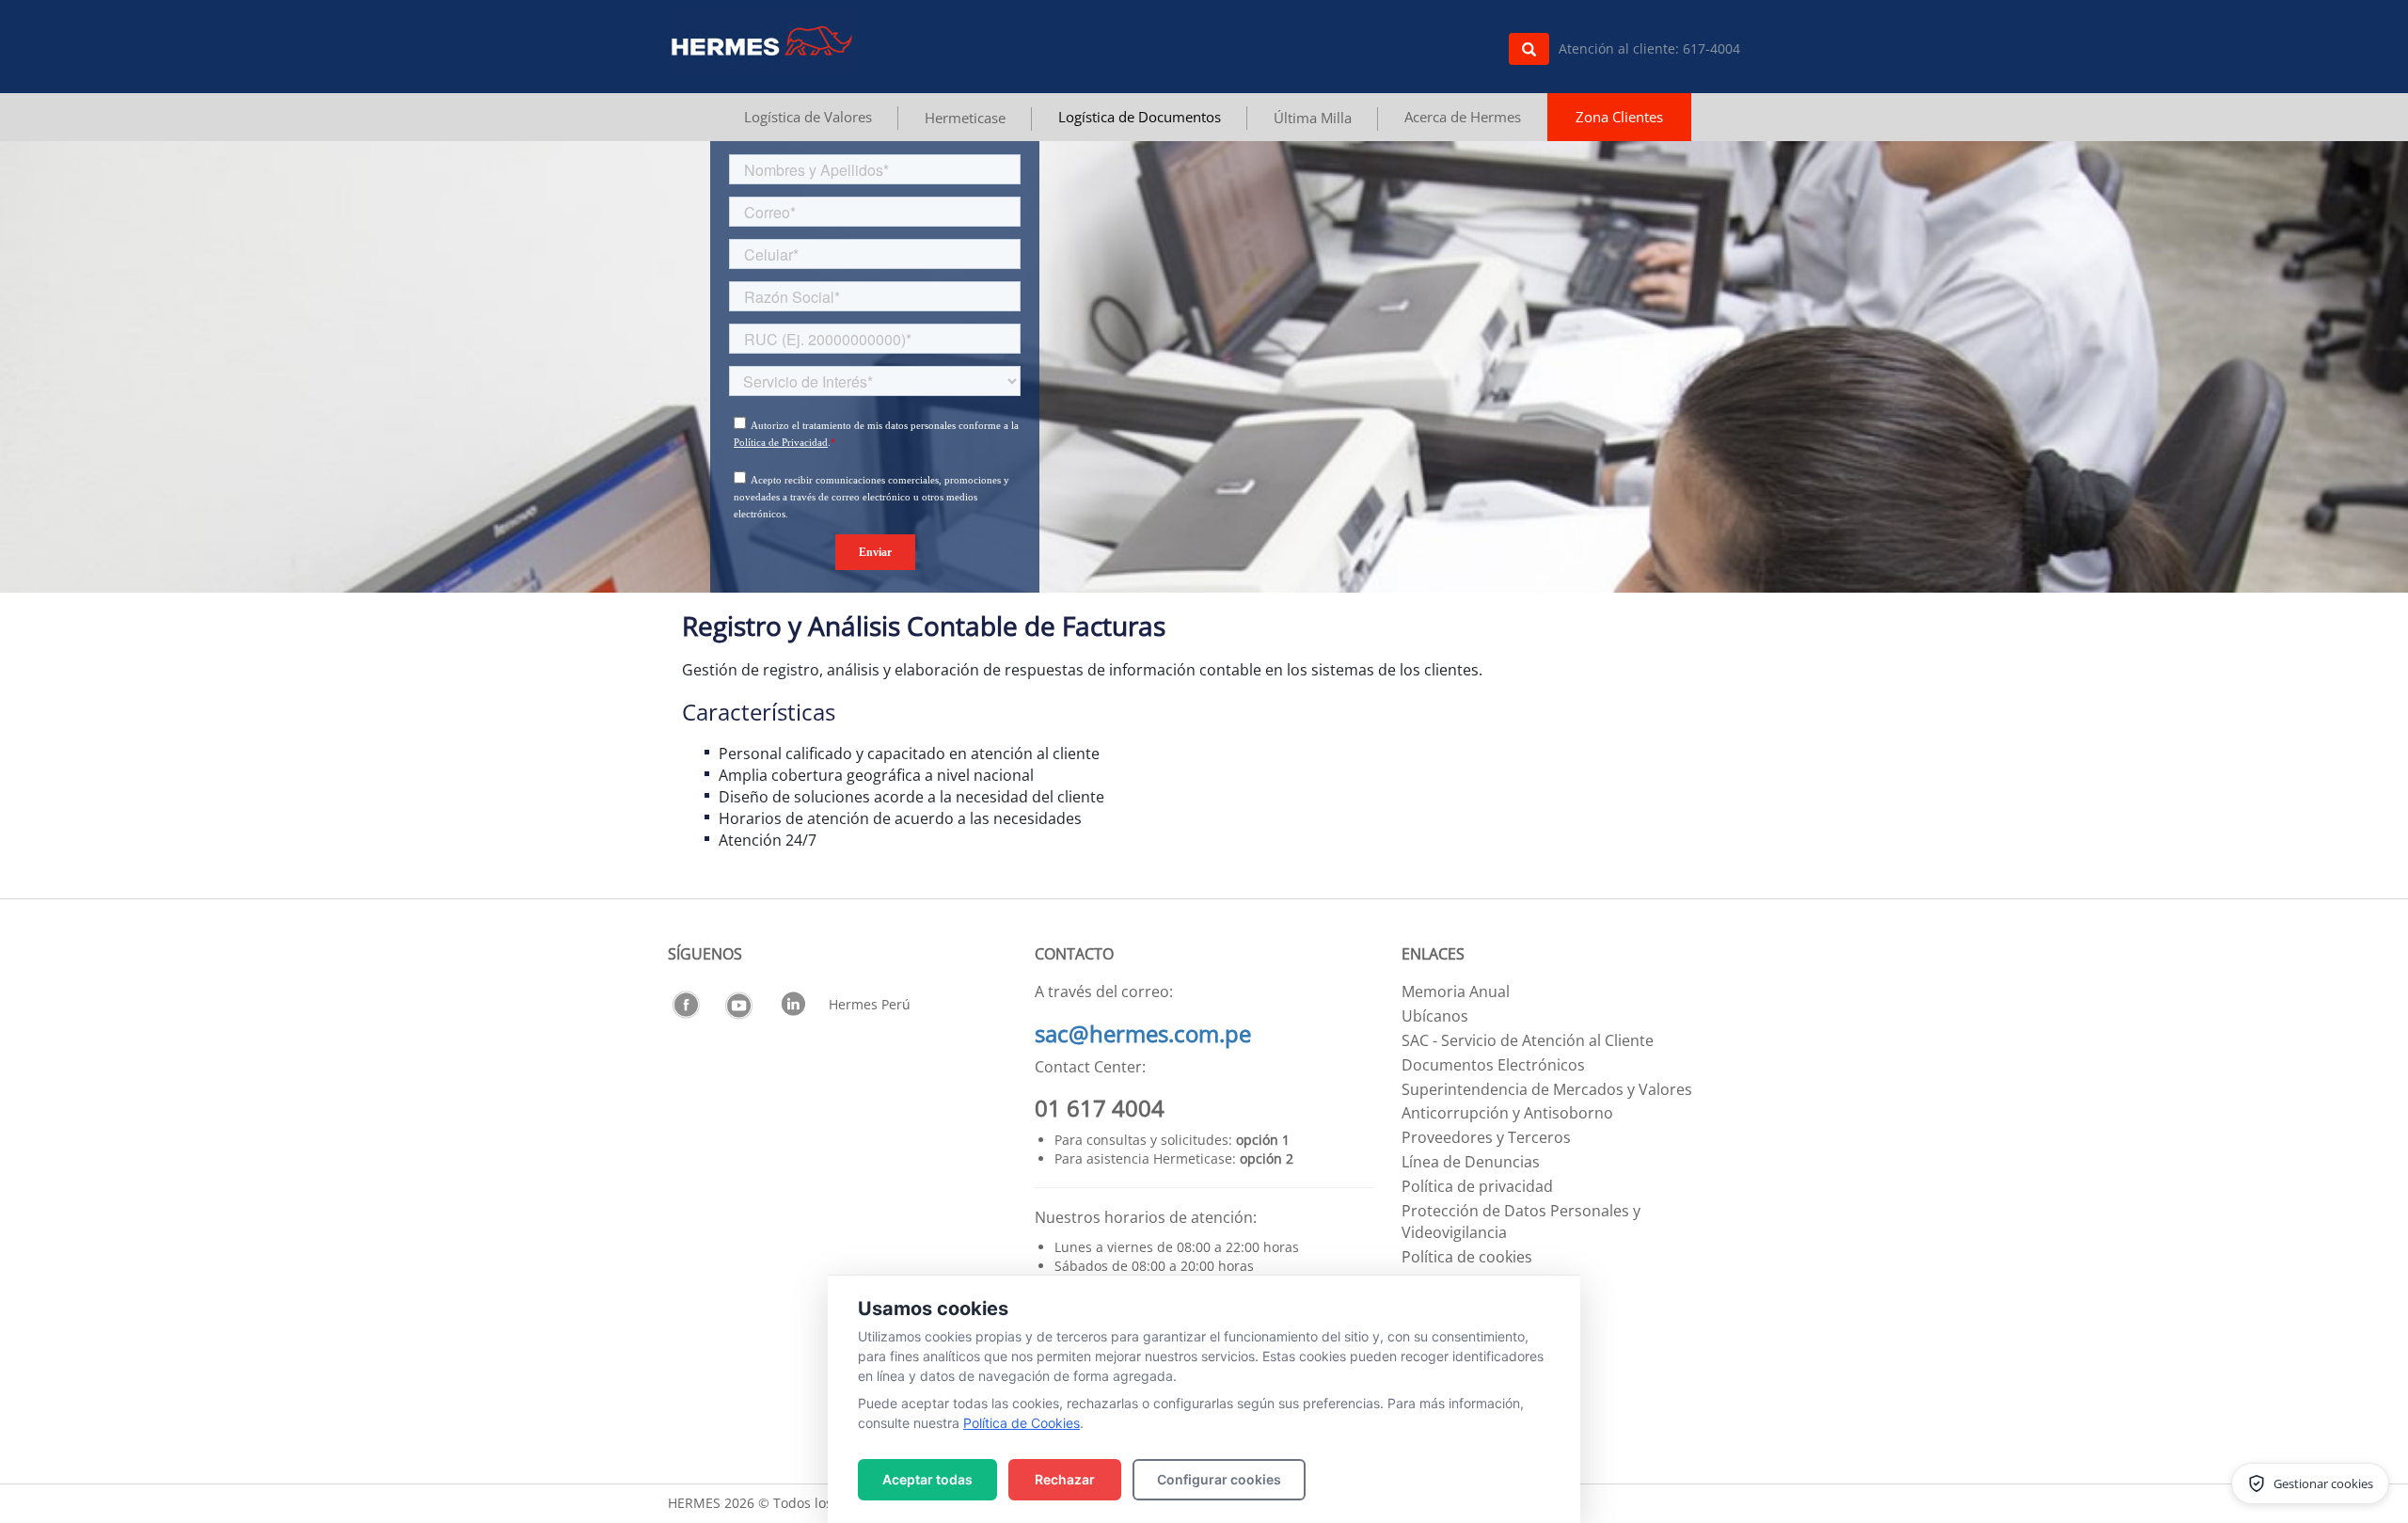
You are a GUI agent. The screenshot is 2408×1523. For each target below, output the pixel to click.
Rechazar (1065, 1479)
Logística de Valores (808, 117)
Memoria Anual (1456, 992)
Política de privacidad (1477, 1186)
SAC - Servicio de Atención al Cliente (1528, 1040)
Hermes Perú (870, 1004)
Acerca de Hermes (1463, 117)
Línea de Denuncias (1471, 1162)
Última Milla (1313, 118)
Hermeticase (965, 118)
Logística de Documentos (1140, 117)
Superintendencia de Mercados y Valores (1547, 1089)
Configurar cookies (1219, 1479)
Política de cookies (1467, 1257)
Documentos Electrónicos (1493, 1065)
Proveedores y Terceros (1486, 1137)
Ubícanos (1435, 1016)
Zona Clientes (1619, 117)
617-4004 (1711, 48)
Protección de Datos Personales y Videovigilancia (1521, 1222)
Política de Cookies (1022, 1423)
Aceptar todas (927, 1479)
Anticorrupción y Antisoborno (1507, 1113)
